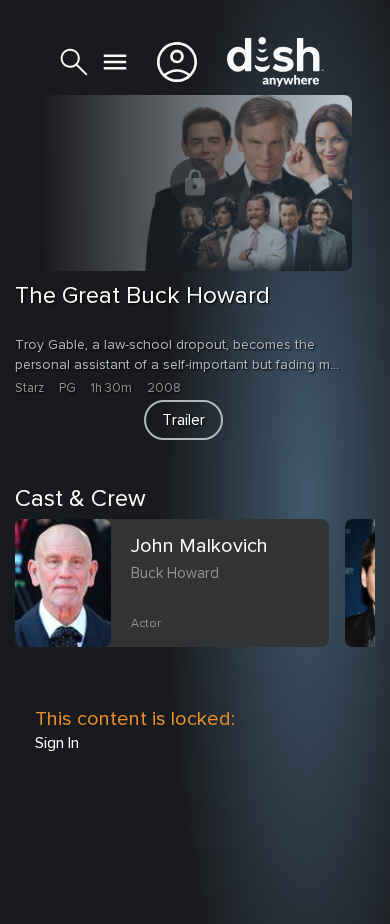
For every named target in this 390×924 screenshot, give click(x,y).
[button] (183, 420)
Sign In (57, 743)
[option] (180, 607)
